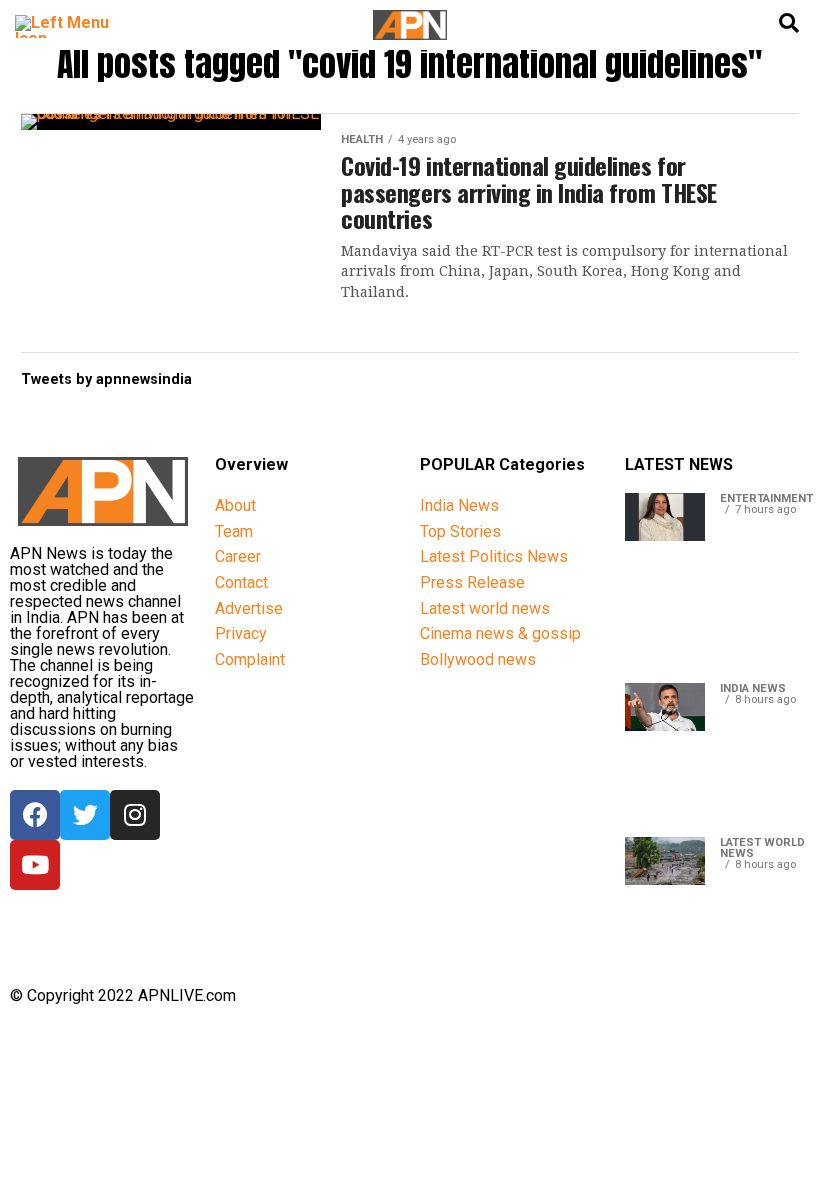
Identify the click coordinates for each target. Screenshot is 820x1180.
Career (238, 556)
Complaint (250, 659)
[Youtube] (35, 865)
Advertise (249, 608)
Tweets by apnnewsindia (106, 379)
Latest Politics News (494, 556)
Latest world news (485, 608)
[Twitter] (85, 815)
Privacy (241, 633)
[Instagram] (135, 815)
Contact (241, 582)
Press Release (472, 582)
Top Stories (460, 531)
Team (234, 531)
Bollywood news (478, 659)
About (235, 505)
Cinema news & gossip (500, 633)
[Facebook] (35, 815)
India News (459, 505)
